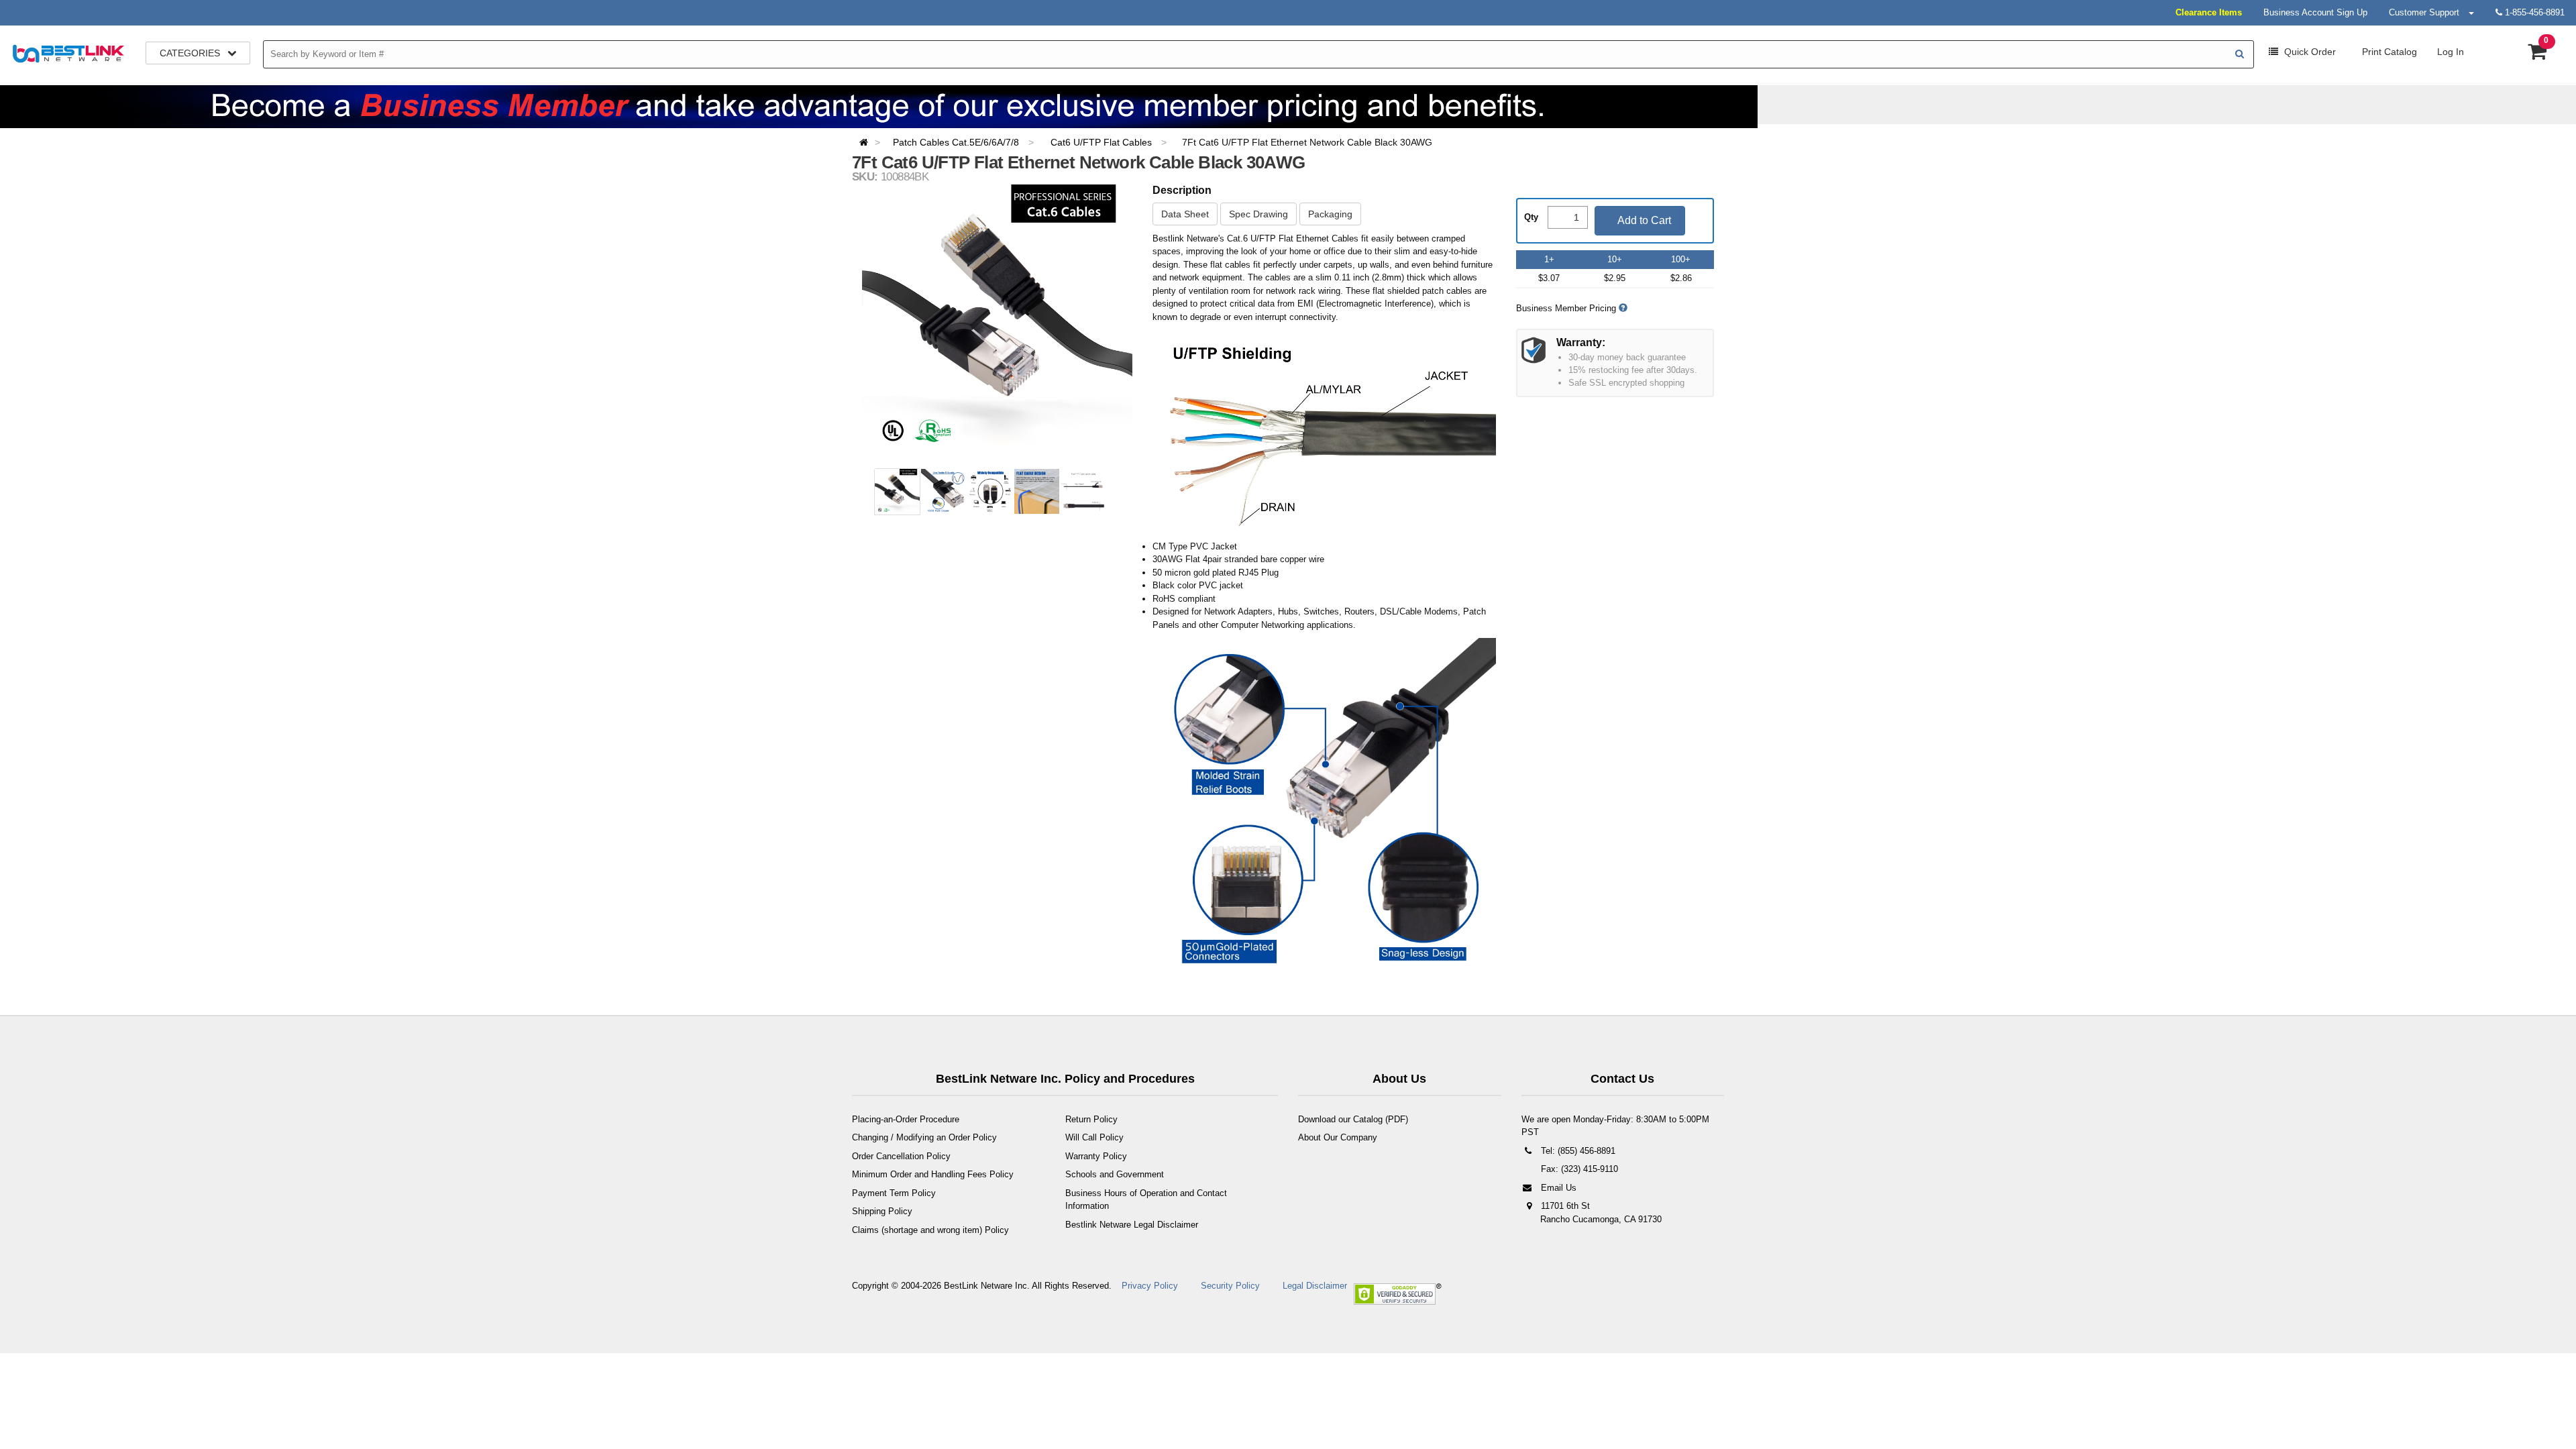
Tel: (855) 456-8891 (1577, 1151)
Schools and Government (1115, 1174)
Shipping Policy (882, 1211)
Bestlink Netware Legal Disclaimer (1132, 1225)
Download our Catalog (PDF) (1353, 1119)
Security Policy (1230, 1286)
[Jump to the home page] (868, 142)
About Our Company (1338, 1137)
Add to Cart (1643, 220)
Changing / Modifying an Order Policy (924, 1137)
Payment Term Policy (894, 1193)
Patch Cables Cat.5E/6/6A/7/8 (957, 142)
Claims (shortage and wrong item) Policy (930, 1230)
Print (2388, 52)
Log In (2451, 52)
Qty (1531, 217)
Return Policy (1091, 1119)
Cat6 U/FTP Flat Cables (1103, 142)
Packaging (1330, 214)
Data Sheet (1185, 214)
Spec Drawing (1258, 214)
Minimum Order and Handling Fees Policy (933, 1174)
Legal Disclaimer (1315, 1286)
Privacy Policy (1150, 1286)
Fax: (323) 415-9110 (1578, 1169)
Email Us (1557, 1188)
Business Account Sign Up (2315, 12)
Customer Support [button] (2428, 12)
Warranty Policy (1096, 1156)
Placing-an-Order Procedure (906, 1119)
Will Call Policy (1094, 1137)
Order (2310, 52)
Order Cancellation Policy (901, 1156)
